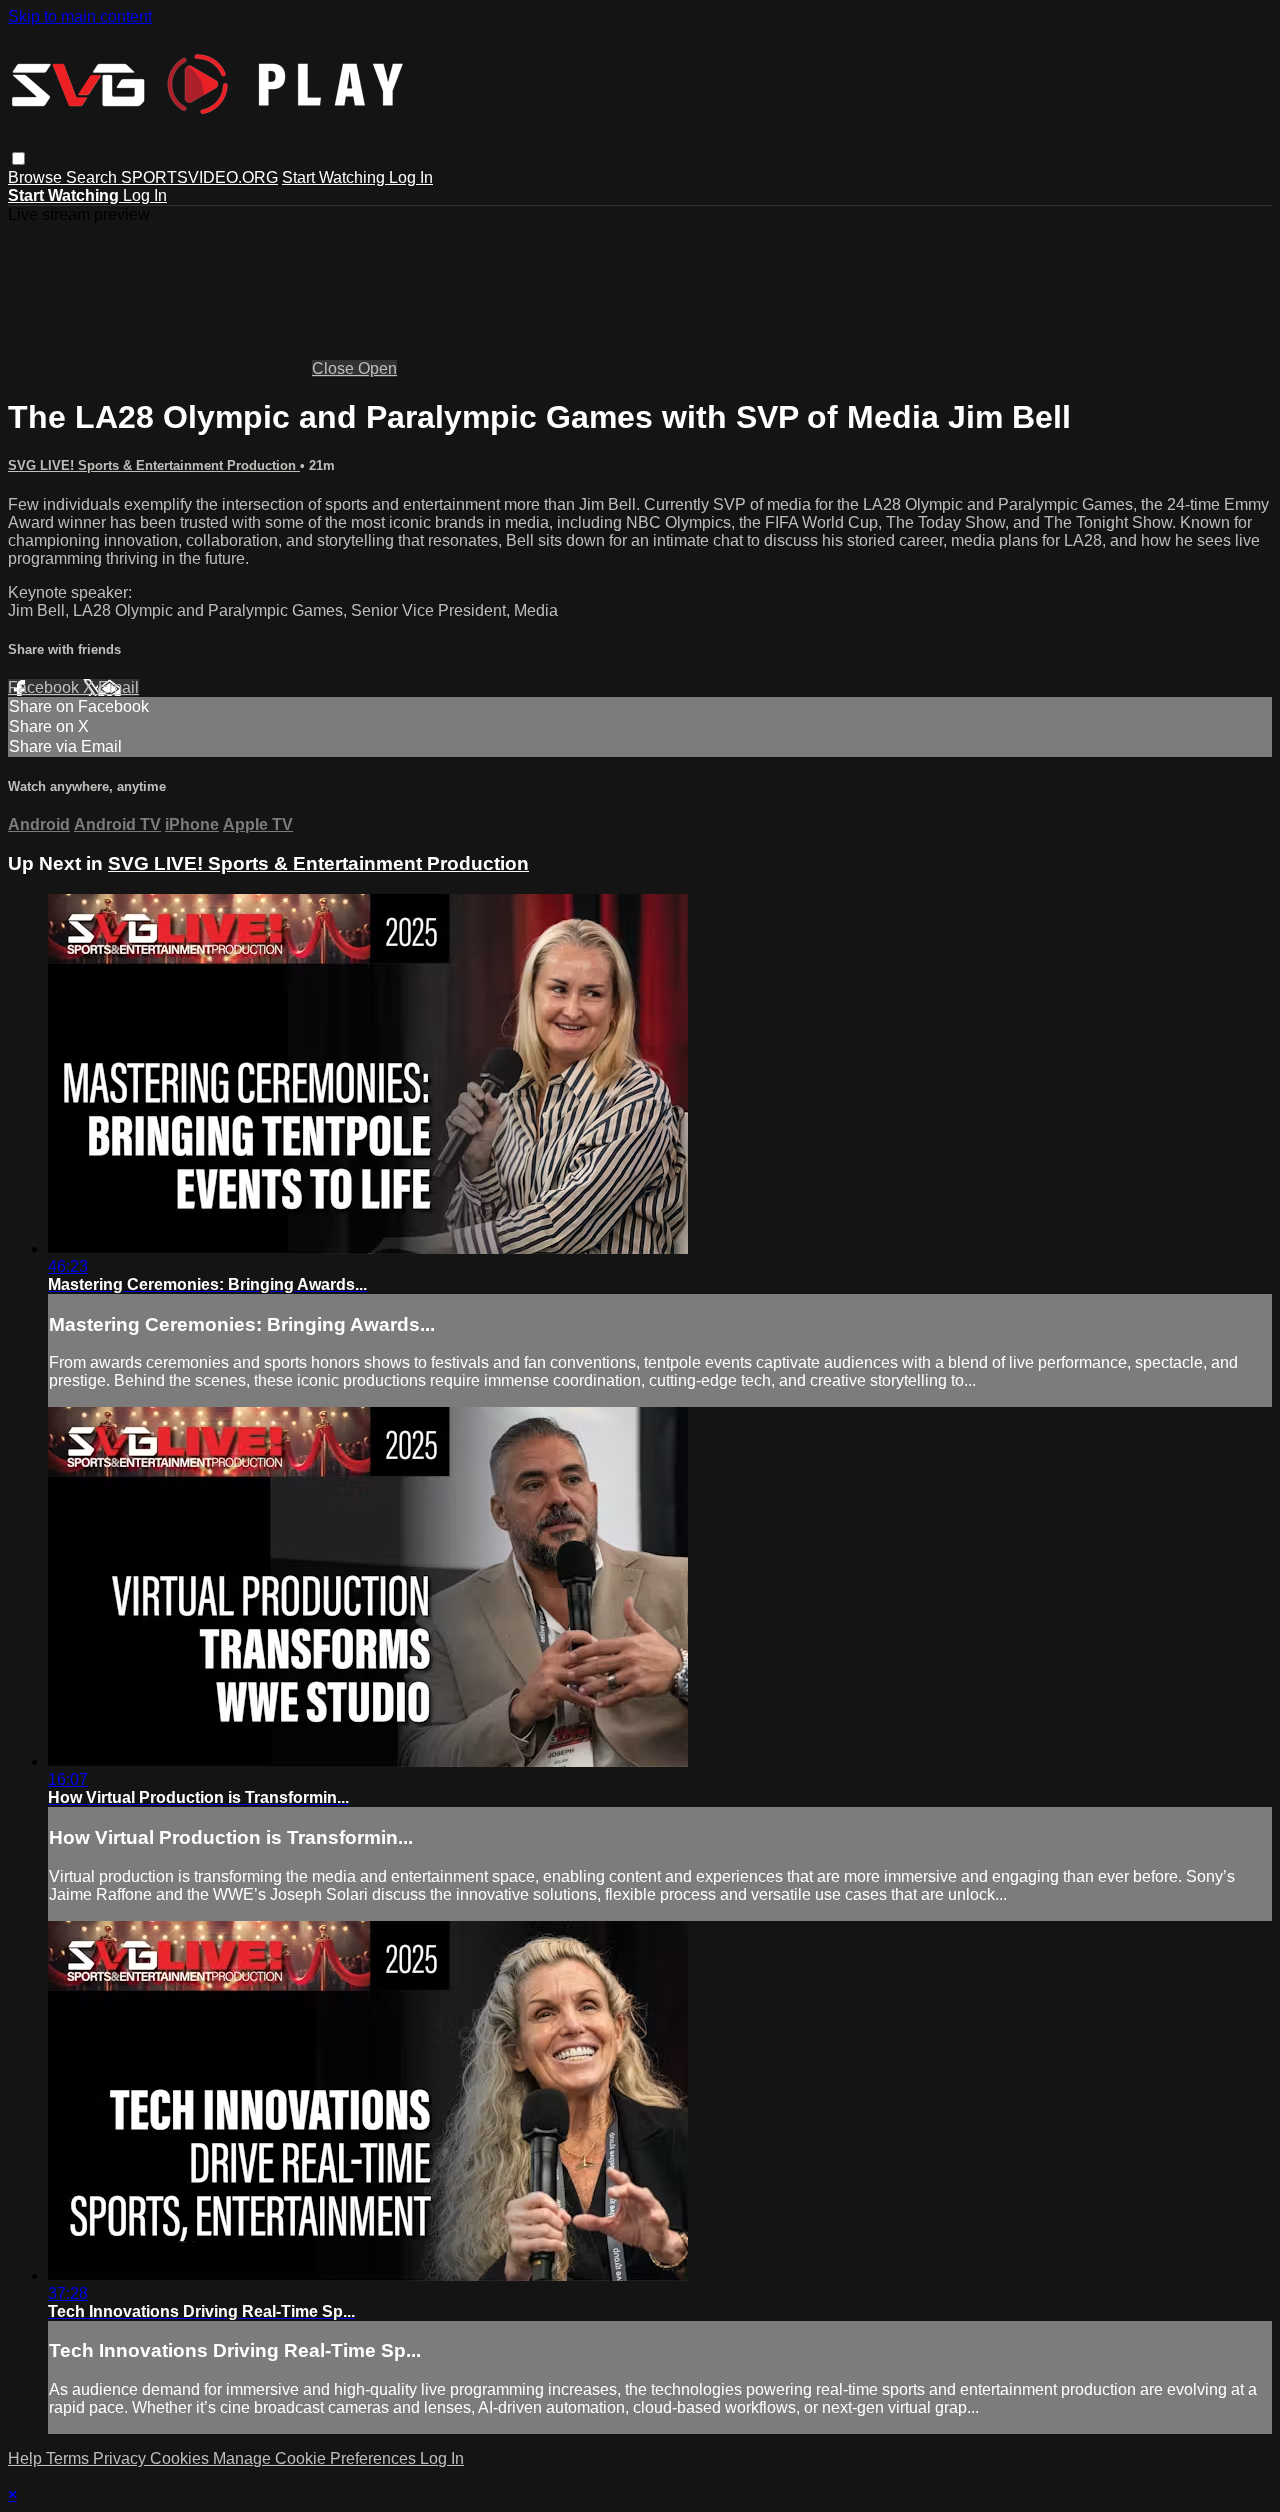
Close (335, 368)
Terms (69, 2458)
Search (93, 177)
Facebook (45, 687)
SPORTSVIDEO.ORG (199, 177)
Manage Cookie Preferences (316, 2458)
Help (27, 2458)
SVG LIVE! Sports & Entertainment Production (154, 465)
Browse (37, 177)
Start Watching (335, 177)
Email (118, 687)
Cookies (181, 2458)
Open (377, 368)
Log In (411, 177)
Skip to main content (80, 16)
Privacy (121, 2458)
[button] (18, 158)
